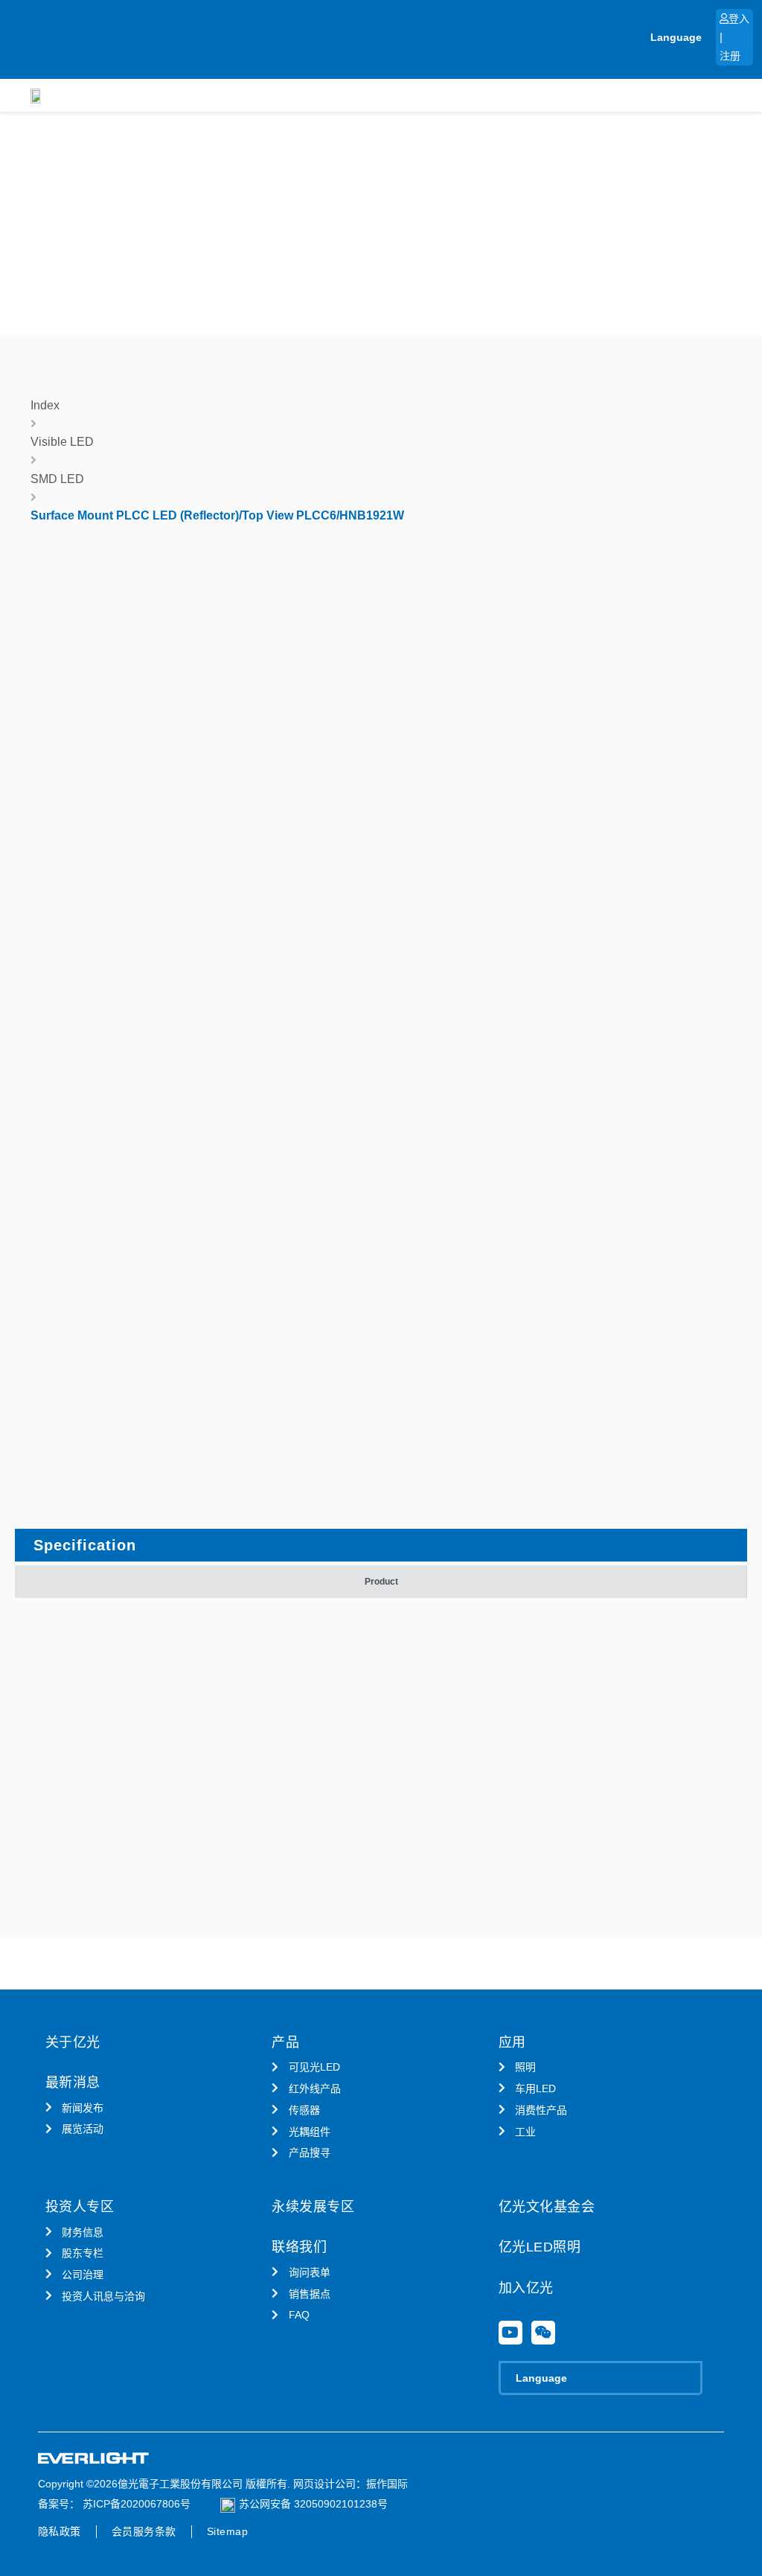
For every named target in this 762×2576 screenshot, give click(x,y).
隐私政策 (60, 2531)
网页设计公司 (324, 2484)
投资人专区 (80, 2207)
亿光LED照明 (540, 2247)
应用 (512, 2042)
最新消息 (73, 2083)
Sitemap (228, 2531)
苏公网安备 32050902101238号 (313, 2504)
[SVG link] (94, 2459)
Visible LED (62, 442)
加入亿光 (526, 2288)
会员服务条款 (144, 2531)
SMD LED (57, 479)
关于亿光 (73, 2042)
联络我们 (299, 2247)
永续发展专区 (313, 2207)
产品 (285, 2042)
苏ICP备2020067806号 (135, 2504)
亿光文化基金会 (547, 2207)
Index (45, 405)
